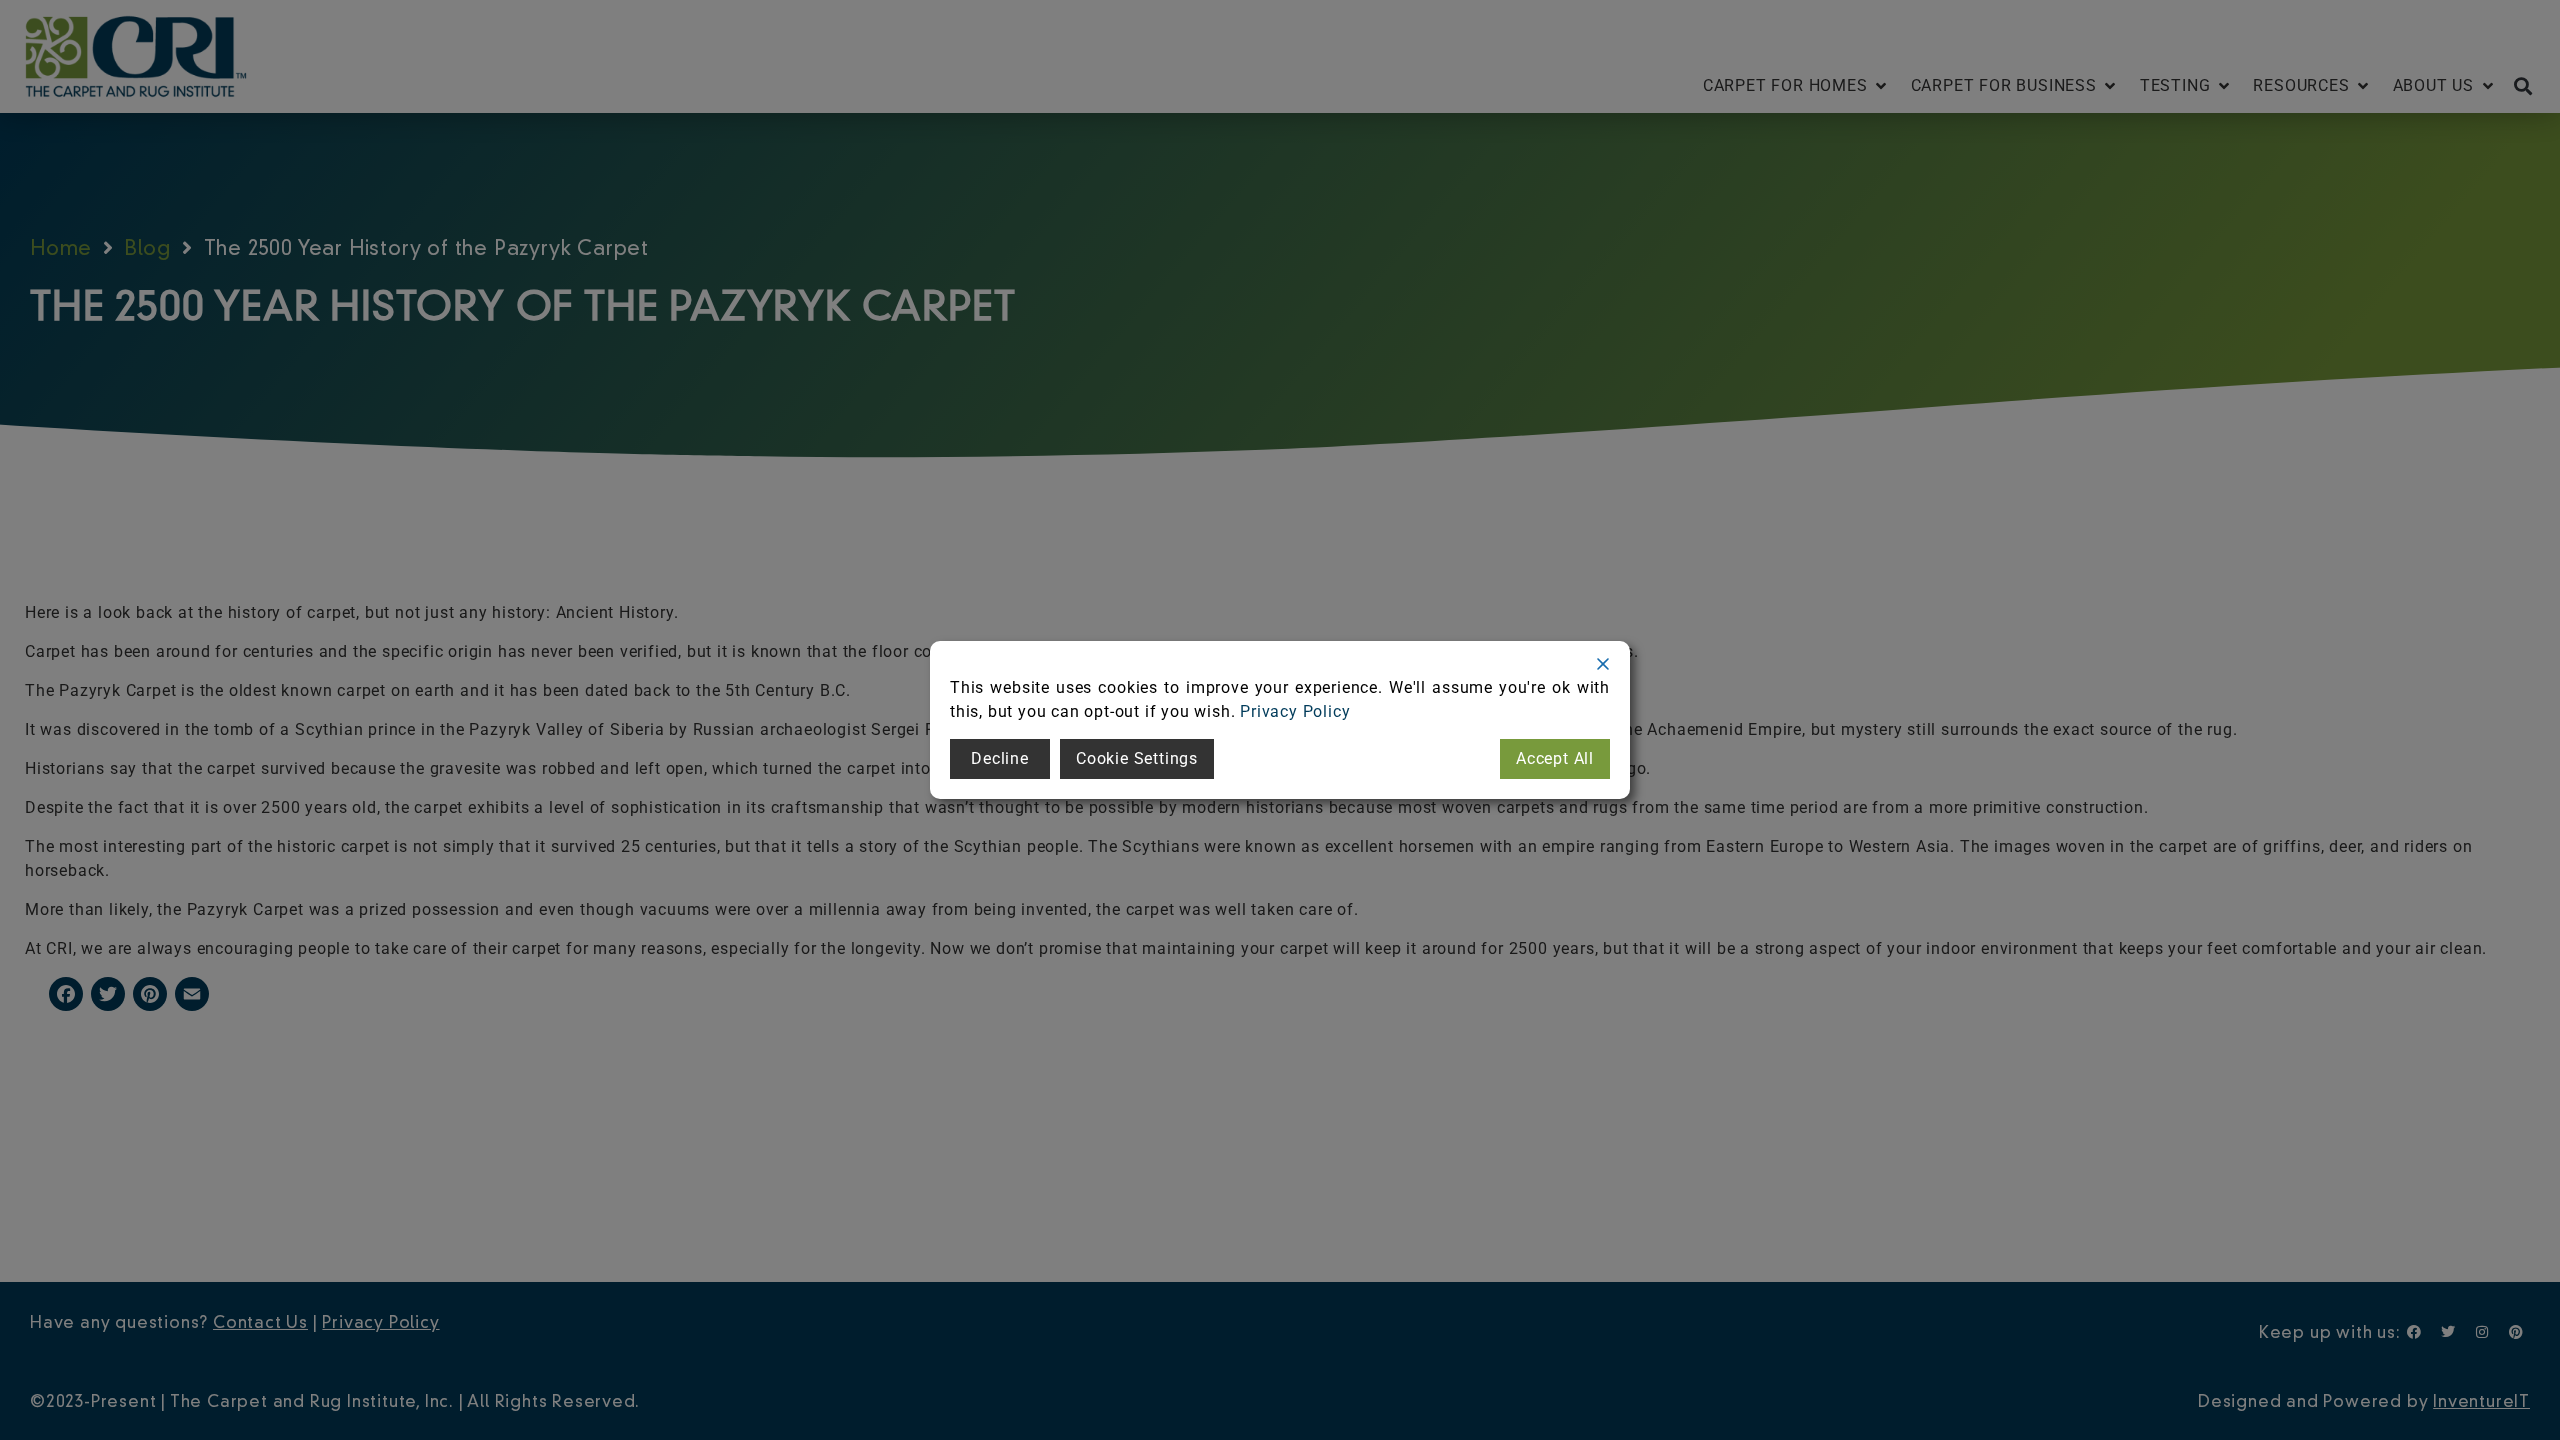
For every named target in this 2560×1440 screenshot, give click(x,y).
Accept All (1555, 758)
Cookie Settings (1137, 758)
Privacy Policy (1295, 711)
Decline (1000, 758)
